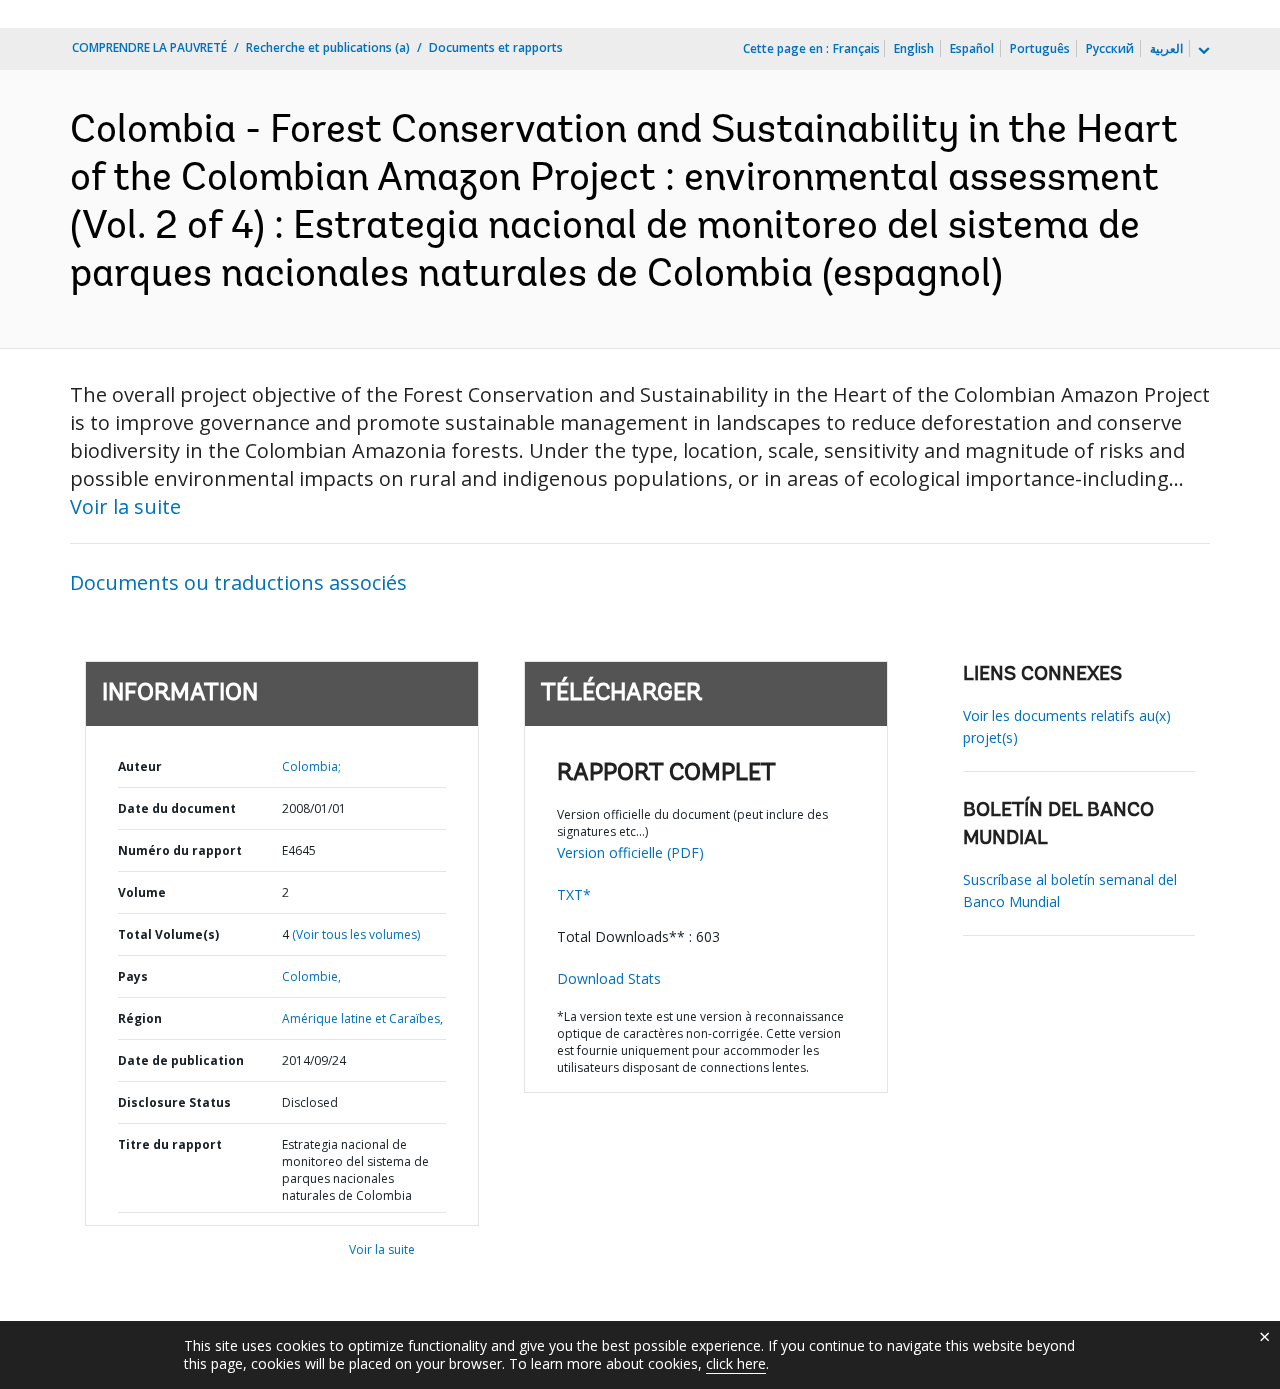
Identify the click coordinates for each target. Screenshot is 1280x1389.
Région (140, 1018)
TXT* (574, 894)
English (914, 48)
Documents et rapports (496, 47)
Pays (133, 976)
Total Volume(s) (168, 934)
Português (1040, 48)
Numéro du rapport (180, 850)
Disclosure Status (174, 1102)
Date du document (177, 808)
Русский (1110, 48)
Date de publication (181, 1060)
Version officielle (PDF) (630, 852)
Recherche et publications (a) (328, 47)
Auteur (140, 766)
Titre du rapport (170, 1144)
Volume (142, 892)
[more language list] (1202, 51)
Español (972, 48)
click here (736, 1363)
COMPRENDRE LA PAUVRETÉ (149, 47)
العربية (1166, 48)
